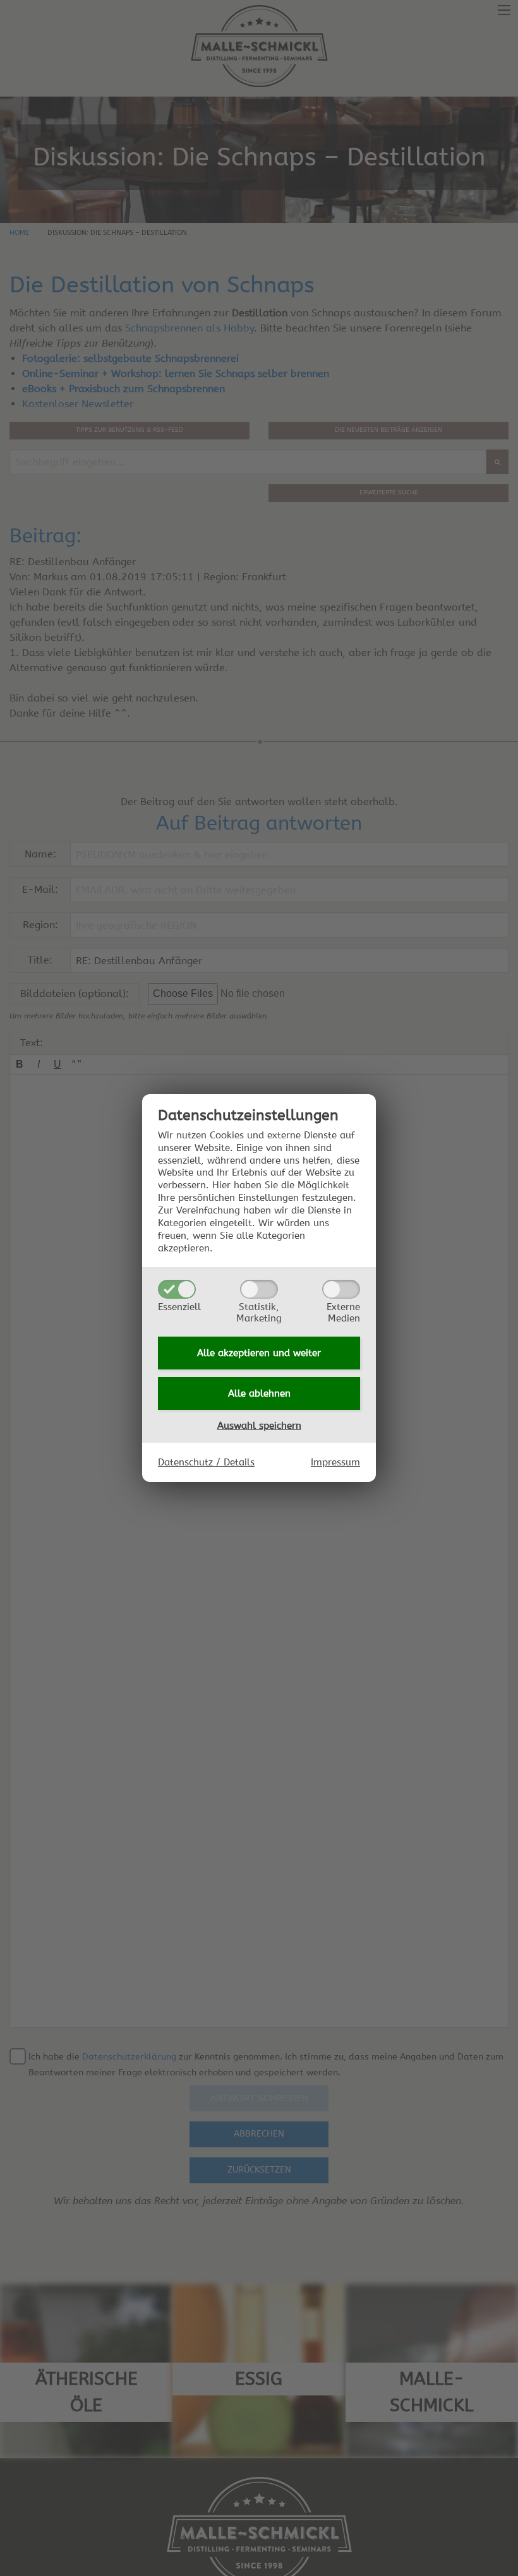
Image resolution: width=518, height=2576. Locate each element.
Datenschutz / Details (206, 1462)
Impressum (335, 1462)
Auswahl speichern (259, 1426)
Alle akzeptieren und (259, 1353)
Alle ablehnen (259, 1393)
